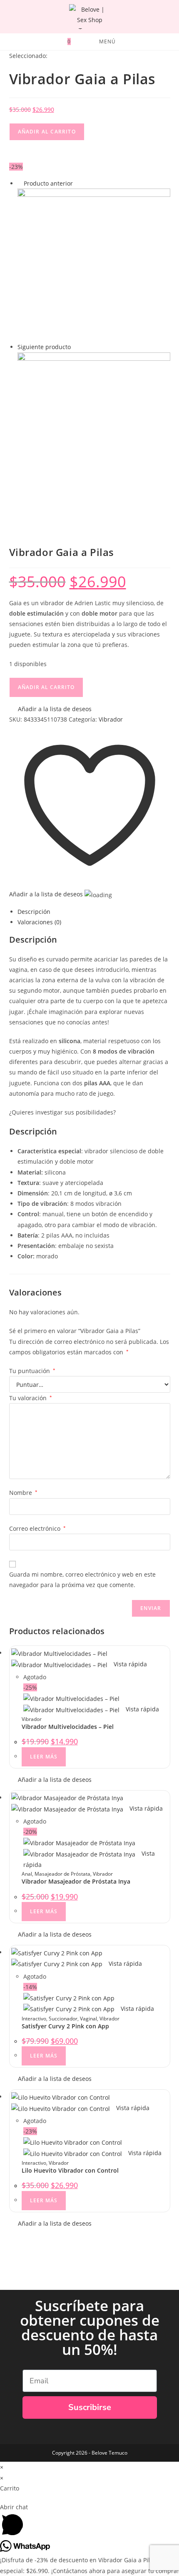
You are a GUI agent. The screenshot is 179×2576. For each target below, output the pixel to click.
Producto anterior (48, 183)
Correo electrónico (37, 1528)
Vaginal (88, 2019)
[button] (50, 709)
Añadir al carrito (47, 132)
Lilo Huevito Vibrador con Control (70, 2170)
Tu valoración (31, 1398)
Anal (27, 1874)
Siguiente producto (44, 347)
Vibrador (111, 719)
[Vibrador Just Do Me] (94, 265)
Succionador (63, 2019)
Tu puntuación (32, 1371)
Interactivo (34, 2019)
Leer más (44, 1757)
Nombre (23, 1493)
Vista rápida (129, 1664)
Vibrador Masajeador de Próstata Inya (76, 1881)
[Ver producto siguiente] (75, 347)
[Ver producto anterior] (20, 183)
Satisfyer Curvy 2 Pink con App (65, 2026)
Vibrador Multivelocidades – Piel (68, 1727)
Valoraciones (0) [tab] (39, 922)
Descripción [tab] (34, 912)
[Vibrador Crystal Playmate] (94, 428)
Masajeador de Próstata (62, 1874)
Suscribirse (90, 2407)
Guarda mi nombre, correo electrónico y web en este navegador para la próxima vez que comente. (82, 1580)
